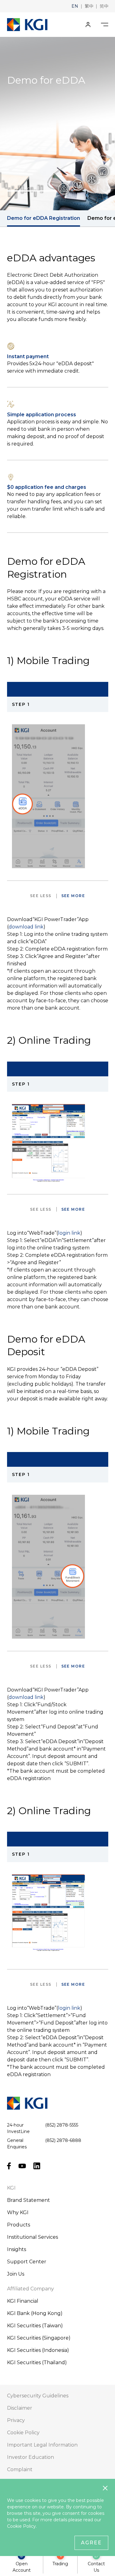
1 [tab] (32, 191)
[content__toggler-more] (73, 896)
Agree (91, 2543)
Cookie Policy (21, 2526)
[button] (75, 6)
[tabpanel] (57, 124)
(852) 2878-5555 (62, 2125)
